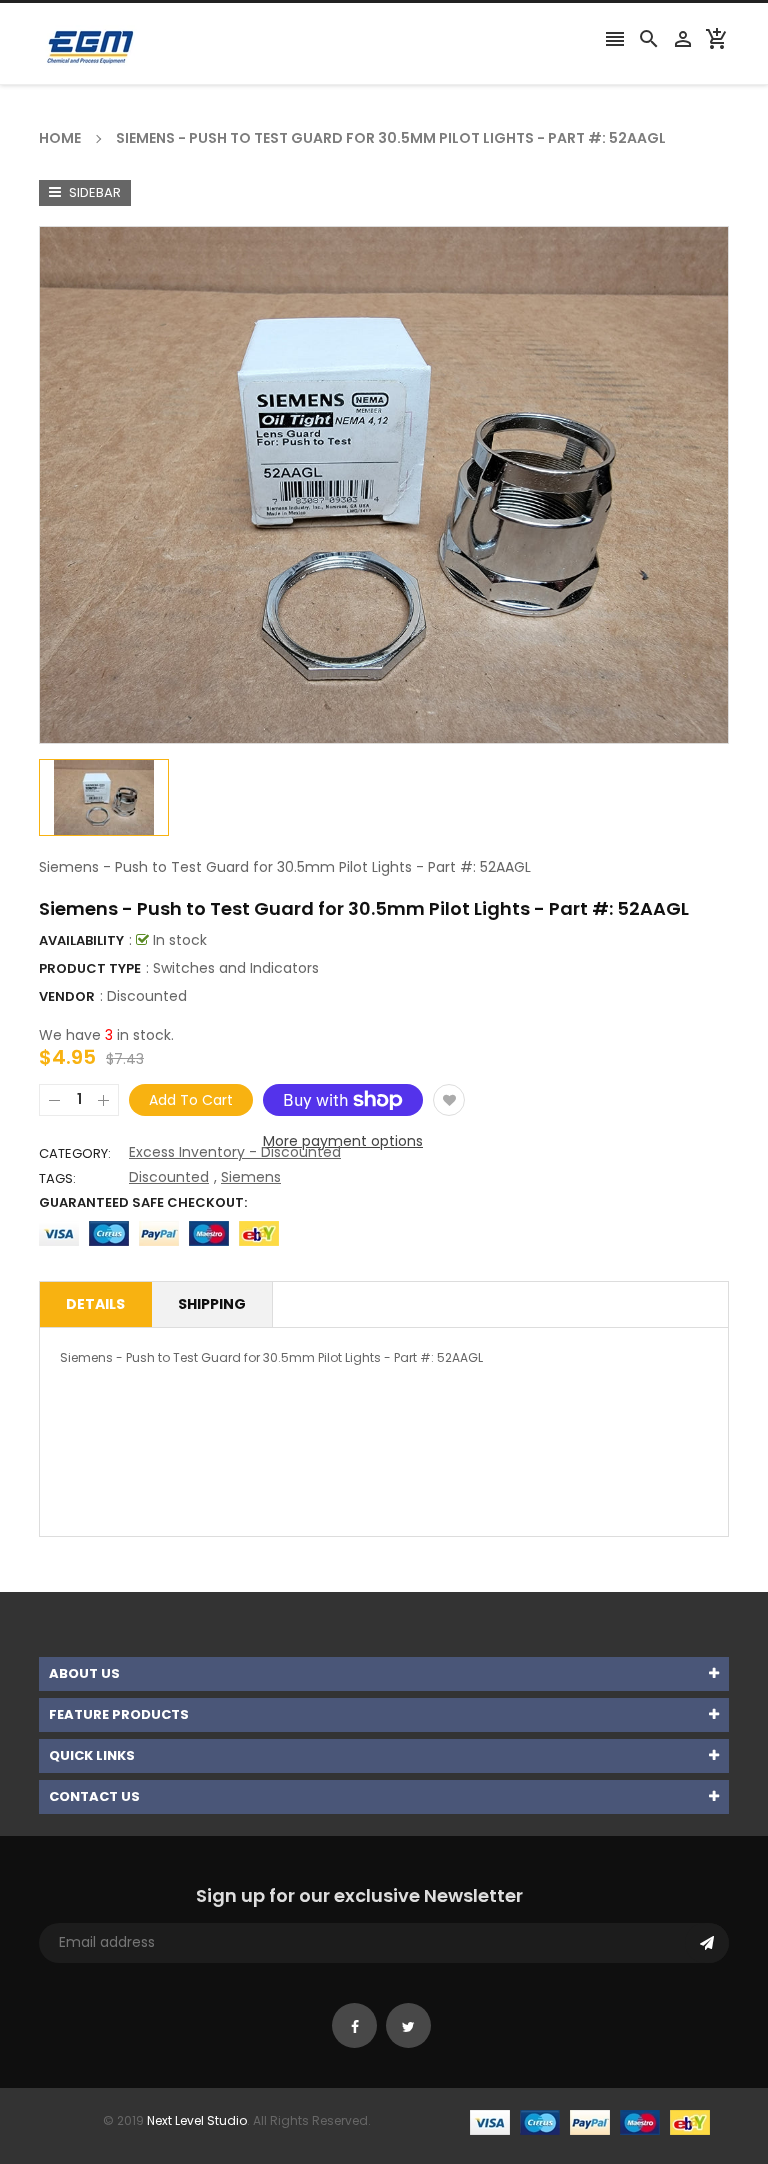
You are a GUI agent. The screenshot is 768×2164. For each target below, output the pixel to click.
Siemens (251, 1177)
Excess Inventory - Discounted (235, 1152)
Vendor (67, 996)
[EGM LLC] (590, 2120)
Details (95, 1304)
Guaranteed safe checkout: (143, 1202)
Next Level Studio (197, 2120)
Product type (90, 968)
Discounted (147, 996)
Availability (81, 940)
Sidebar (93, 192)
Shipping (212, 1304)
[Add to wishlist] (449, 1100)
